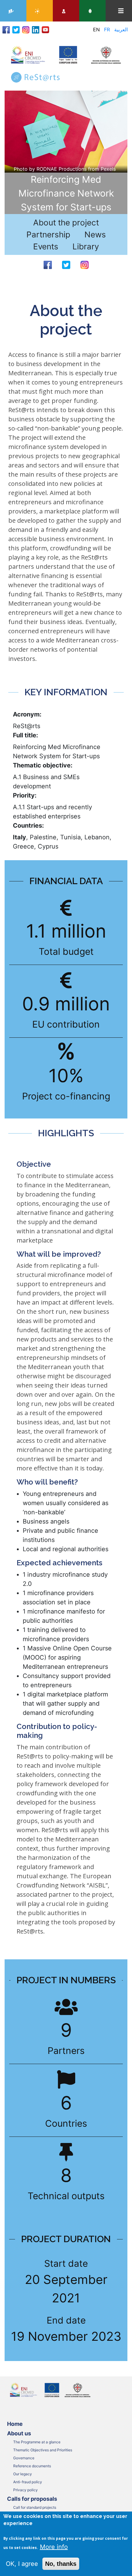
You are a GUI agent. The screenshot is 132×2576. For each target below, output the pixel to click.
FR (107, 29)
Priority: (25, 795)
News (95, 234)
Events (46, 246)
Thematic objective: (43, 765)
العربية (121, 29)
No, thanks (61, 2564)
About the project (66, 222)
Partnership (48, 234)
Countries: (28, 825)
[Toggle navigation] (121, 11)
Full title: (25, 735)
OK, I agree (22, 2564)
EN (96, 29)
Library (86, 246)
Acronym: (27, 714)
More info (54, 2547)
